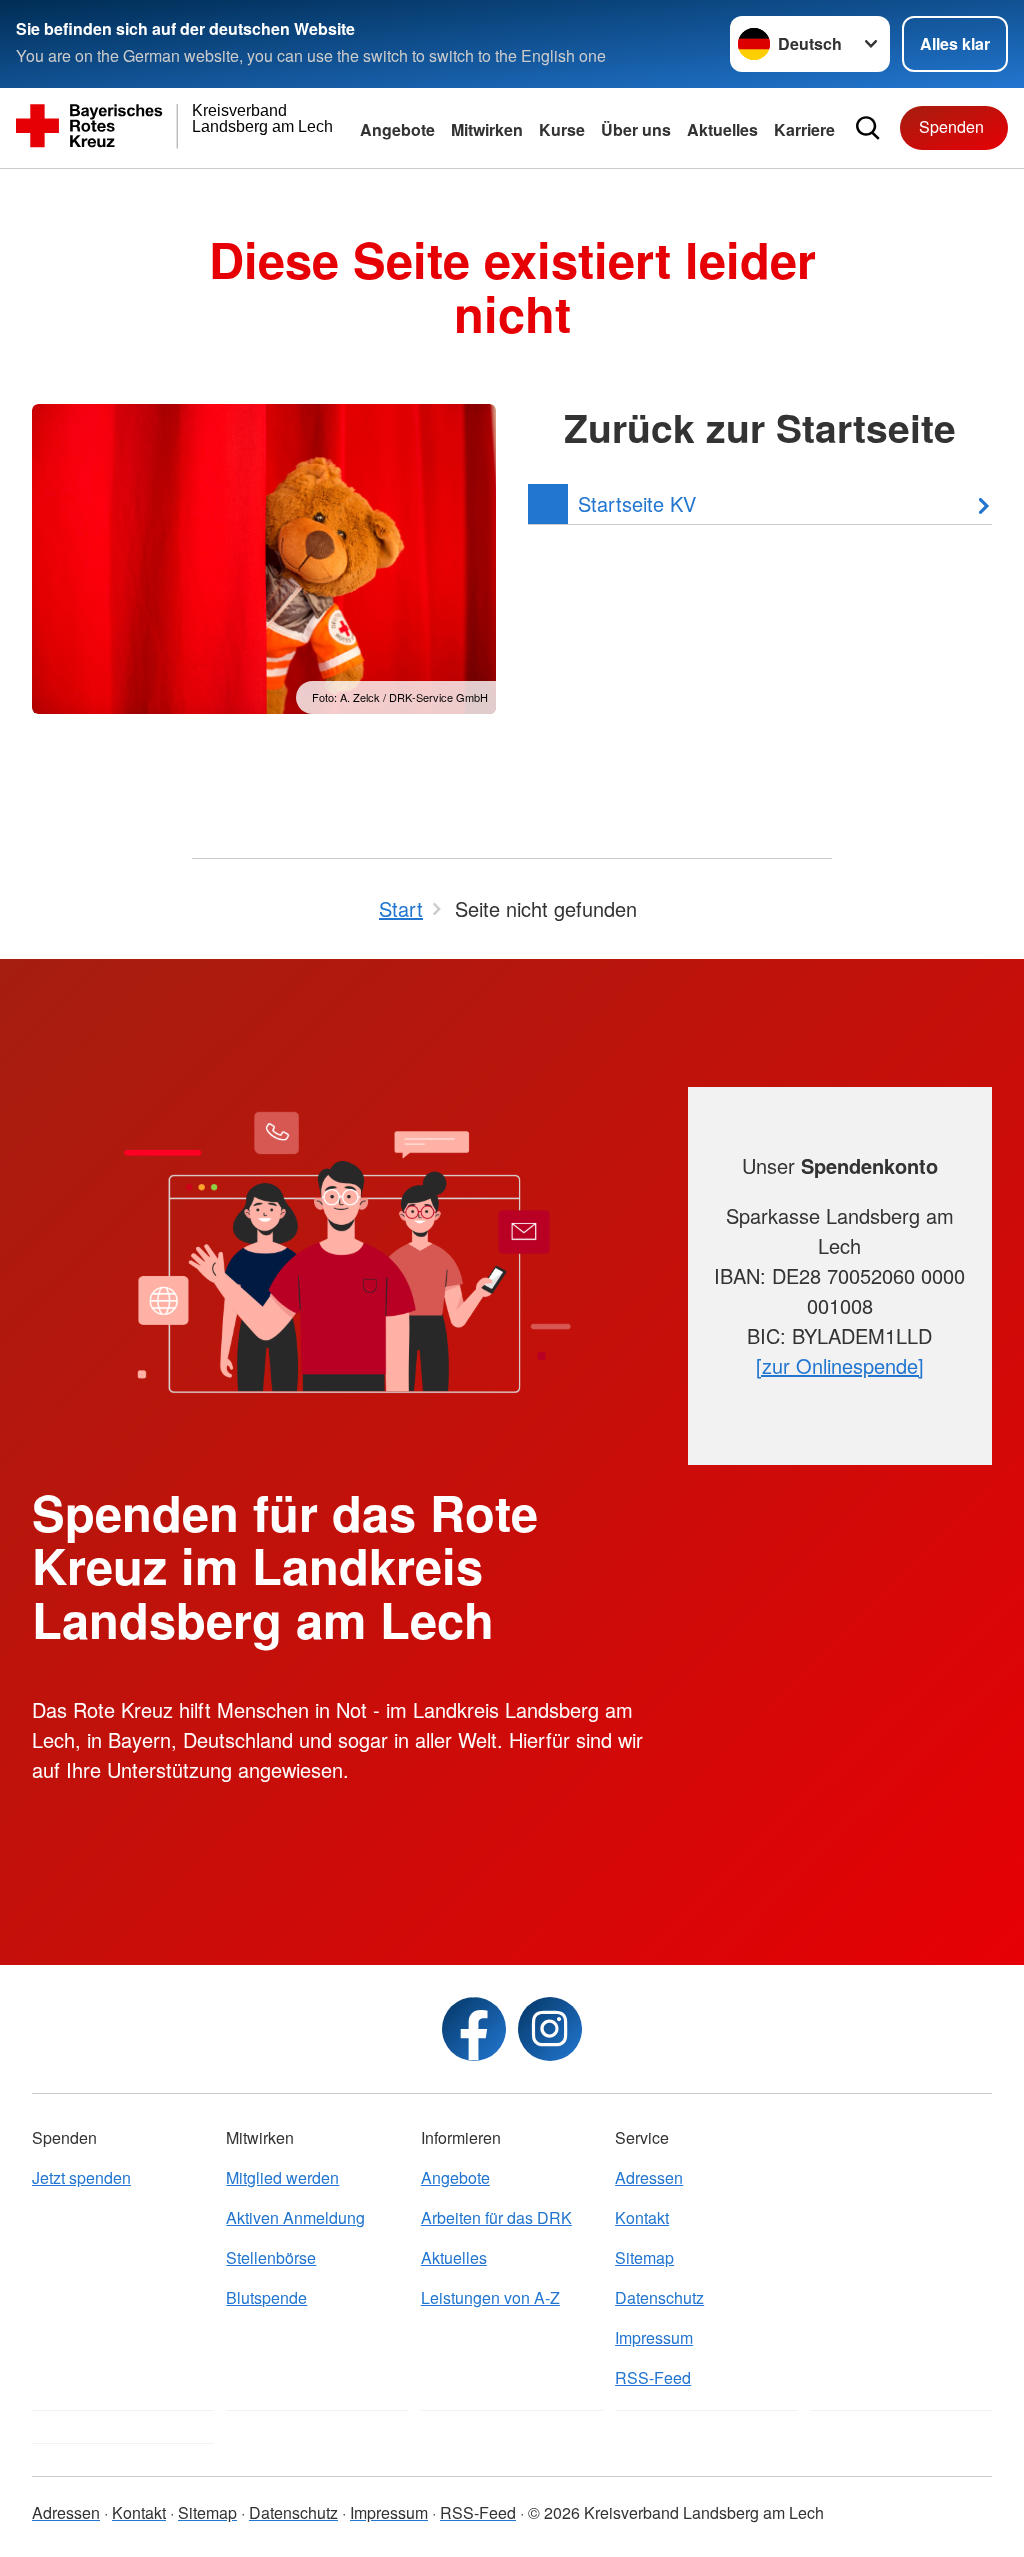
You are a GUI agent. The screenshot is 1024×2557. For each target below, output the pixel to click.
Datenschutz (659, 2297)
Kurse (562, 129)
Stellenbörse (271, 2257)
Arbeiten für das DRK (496, 2217)
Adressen (649, 2177)
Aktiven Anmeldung (295, 2217)
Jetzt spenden (81, 2177)
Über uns (636, 129)
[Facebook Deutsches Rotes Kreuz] (474, 2029)
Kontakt (642, 2217)
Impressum (654, 2337)
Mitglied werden (282, 2177)
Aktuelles (722, 129)
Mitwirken (487, 129)
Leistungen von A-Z (490, 2297)
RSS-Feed (653, 2377)
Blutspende (266, 2297)
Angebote (397, 129)
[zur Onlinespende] (840, 1365)
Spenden (951, 126)
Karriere (804, 129)
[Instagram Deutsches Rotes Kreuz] (550, 2029)
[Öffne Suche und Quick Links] (868, 128)
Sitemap (644, 2257)
